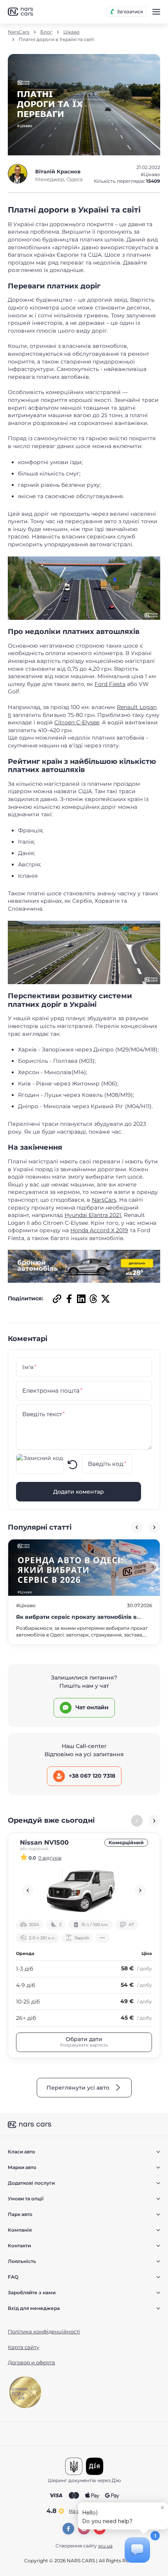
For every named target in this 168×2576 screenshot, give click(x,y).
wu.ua (105, 2546)
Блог (46, 32)
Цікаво (71, 32)
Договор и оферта (31, 2362)
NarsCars (19, 32)
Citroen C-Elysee (77, 722)
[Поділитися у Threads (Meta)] (92, 1298)
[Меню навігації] (156, 12)
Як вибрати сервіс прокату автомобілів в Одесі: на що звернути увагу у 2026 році (76, 1621)
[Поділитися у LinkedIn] (80, 1298)
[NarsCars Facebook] (68, 2529)
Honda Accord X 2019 (99, 1230)
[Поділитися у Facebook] (68, 1298)
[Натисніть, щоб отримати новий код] (73, 1464)
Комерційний (126, 1842)
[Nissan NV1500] (84, 1890)
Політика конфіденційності (44, 2331)
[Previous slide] (137, 1527)
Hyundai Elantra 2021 (93, 1215)
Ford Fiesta (110, 684)
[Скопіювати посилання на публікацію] (56, 1298)
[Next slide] (154, 1527)
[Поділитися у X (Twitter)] (105, 1298)
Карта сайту (23, 2347)
